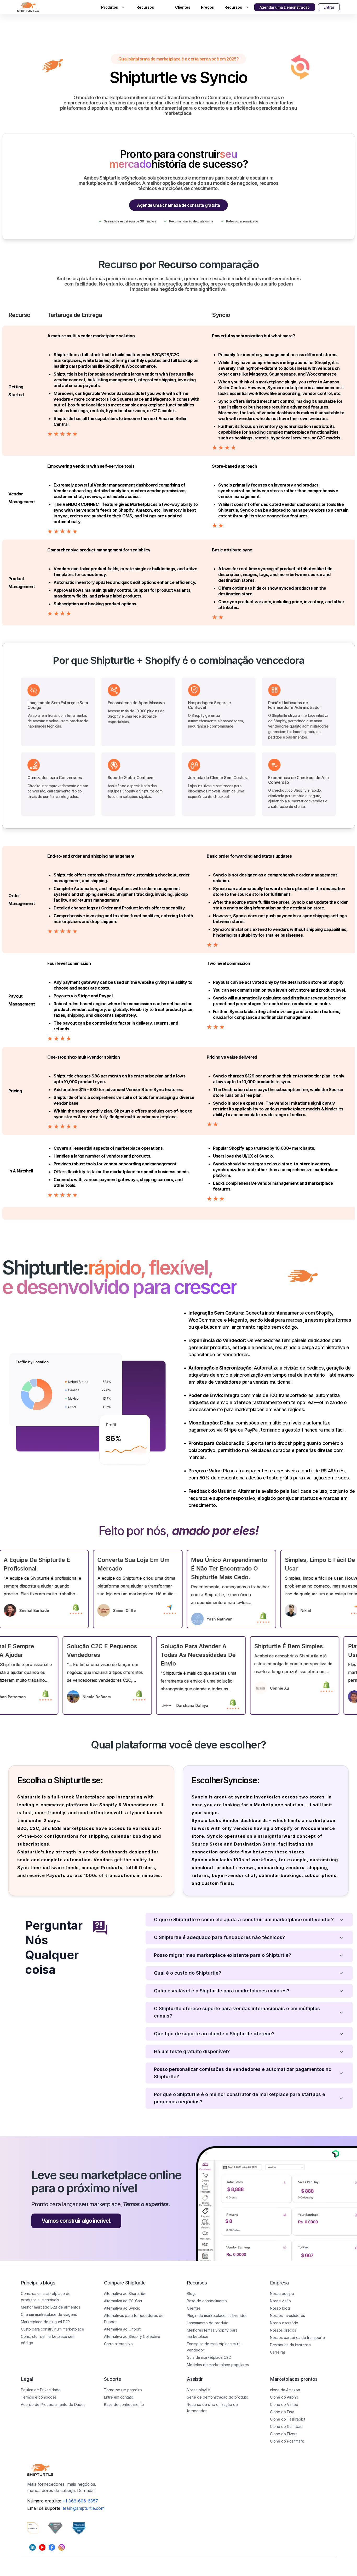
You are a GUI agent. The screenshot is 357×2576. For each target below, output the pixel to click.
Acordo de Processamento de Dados (53, 2404)
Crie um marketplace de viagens (49, 2314)
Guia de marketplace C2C (209, 2357)
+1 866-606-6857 (80, 2501)
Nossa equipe (282, 2293)
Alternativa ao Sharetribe (125, 2293)
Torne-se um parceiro (123, 2390)
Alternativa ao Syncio (122, 2308)
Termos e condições (39, 2397)
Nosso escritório (284, 2323)
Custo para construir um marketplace (53, 2329)
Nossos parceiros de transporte (297, 2337)
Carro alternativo (118, 2344)
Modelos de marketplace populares (218, 2365)
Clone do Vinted (284, 2404)
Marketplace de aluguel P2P (45, 2322)
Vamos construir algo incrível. (76, 2221)
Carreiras (278, 2352)
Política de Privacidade (41, 2390)
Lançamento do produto (208, 2323)
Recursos (145, 7)
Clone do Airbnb (284, 2397)
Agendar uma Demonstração (285, 7)
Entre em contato (119, 2397)
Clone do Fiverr (283, 2434)
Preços (208, 7)
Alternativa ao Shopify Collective (132, 2336)
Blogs (192, 2293)
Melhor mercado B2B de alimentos (51, 2307)
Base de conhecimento (124, 2404)
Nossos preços (283, 2330)
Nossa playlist (199, 2390)
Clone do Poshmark (287, 2441)
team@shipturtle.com (84, 2508)
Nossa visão (280, 2301)
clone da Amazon (285, 2390)
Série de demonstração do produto (218, 2397)
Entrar (329, 7)
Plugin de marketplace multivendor (217, 2315)
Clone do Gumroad (286, 2426)
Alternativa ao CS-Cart (123, 2301)
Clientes (183, 7)
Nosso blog (280, 2308)
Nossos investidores (287, 2315)
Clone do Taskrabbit (288, 2419)
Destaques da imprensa (290, 2345)
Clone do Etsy (282, 2412)
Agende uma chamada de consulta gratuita (178, 205)
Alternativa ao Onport (122, 2329)
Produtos (110, 7)
